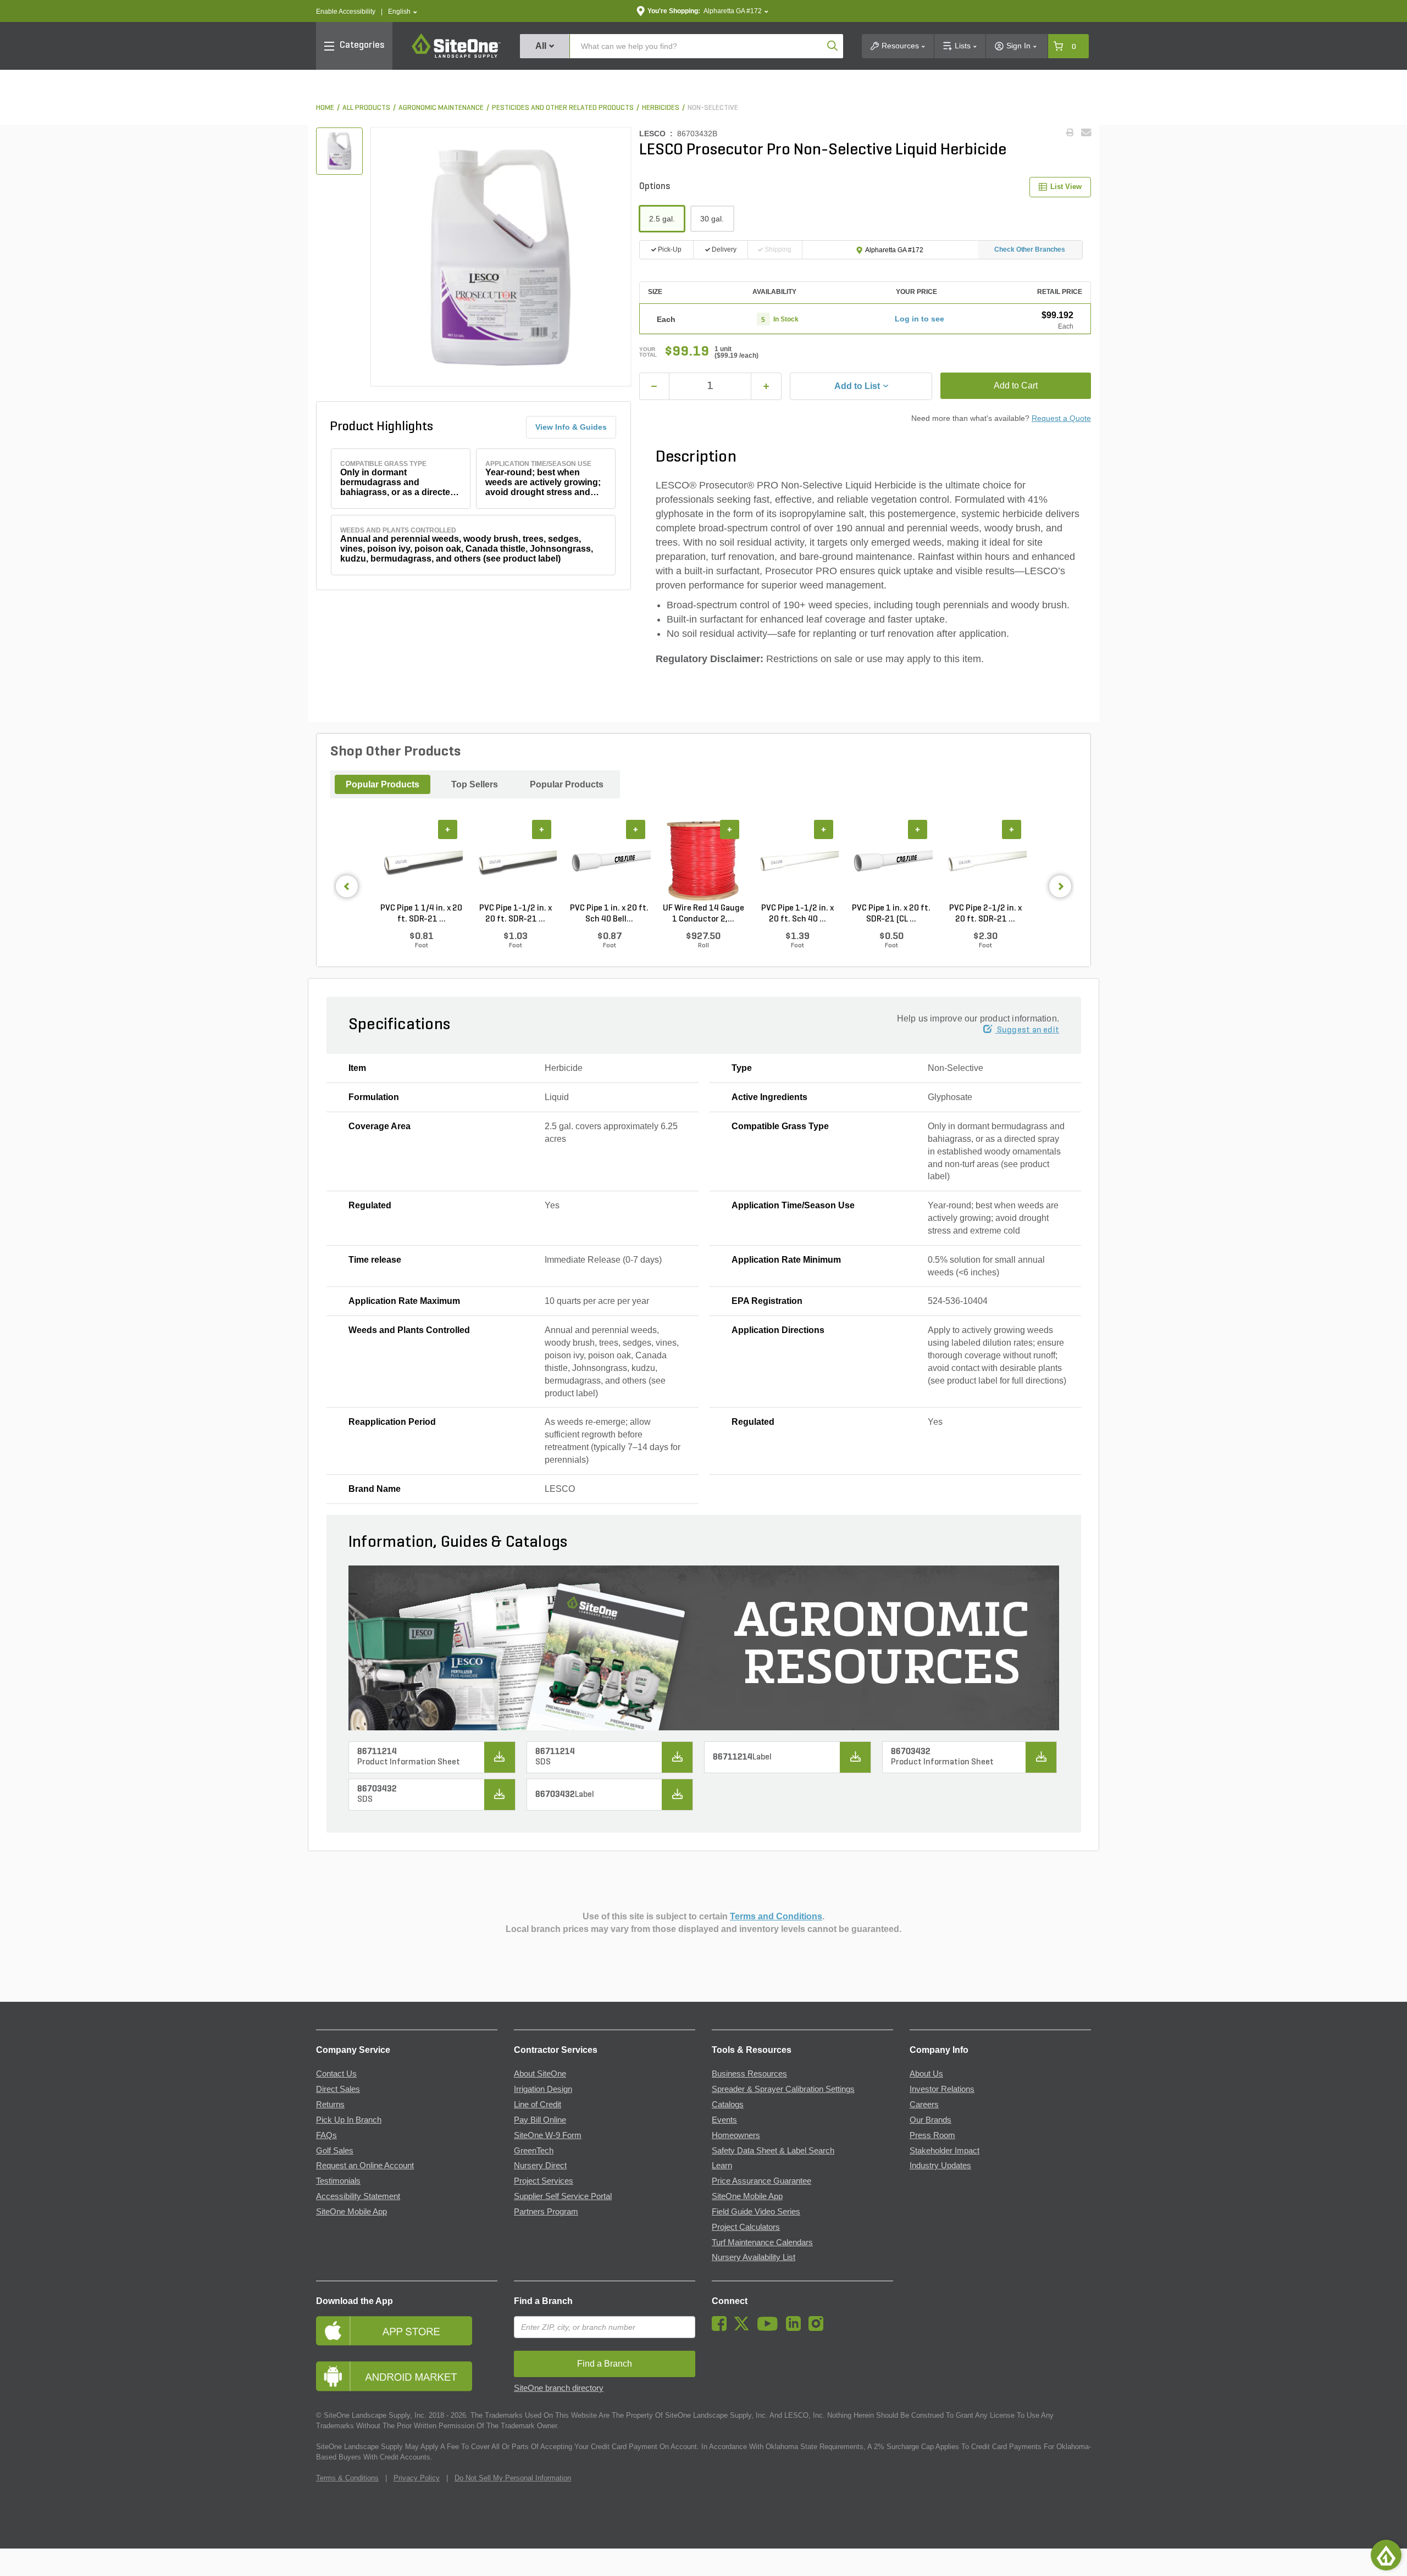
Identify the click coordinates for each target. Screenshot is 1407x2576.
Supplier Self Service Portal (563, 2196)
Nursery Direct (540, 2166)
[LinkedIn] (796, 2328)
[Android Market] (407, 2376)
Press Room (932, 2135)
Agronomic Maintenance (441, 108)
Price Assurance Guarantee (761, 2181)
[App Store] (407, 2331)
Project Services (544, 2181)
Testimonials (338, 2181)
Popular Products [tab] (383, 784)
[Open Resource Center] (1386, 2555)
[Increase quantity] (766, 386)
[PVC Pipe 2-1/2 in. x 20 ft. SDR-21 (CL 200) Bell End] (985, 861)
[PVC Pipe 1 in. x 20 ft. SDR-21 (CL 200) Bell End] (891, 861)
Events (724, 2120)
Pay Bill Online (540, 2120)
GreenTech (534, 2151)
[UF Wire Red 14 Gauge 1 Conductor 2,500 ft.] (703, 861)
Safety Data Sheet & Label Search (773, 2151)
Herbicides (661, 108)
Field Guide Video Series (756, 2212)
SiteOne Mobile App (351, 2212)
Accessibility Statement (358, 2196)
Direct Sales (338, 2089)
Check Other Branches (1030, 249)
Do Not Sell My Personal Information (513, 2478)
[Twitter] (744, 2328)
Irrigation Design (543, 2089)
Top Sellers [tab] (475, 784)
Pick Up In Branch (349, 2120)
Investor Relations (942, 2089)
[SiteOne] (456, 56)
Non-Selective (713, 108)
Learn (722, 2166)
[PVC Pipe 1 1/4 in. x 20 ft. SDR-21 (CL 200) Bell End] (421, 861)
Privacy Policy (417, 2478)
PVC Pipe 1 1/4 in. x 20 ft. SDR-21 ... (421, 914)
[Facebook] (722, 2328)
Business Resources (749, 2074)
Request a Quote (1061, 418)
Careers (924, 2105)
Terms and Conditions (776, 1916)
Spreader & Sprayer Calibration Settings (783, 2089)
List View (1066, 187)
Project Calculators (746, 2227)
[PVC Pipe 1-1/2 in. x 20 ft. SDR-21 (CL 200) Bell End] (515, 861)
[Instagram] (819, 2328)
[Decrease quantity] (655, 386)
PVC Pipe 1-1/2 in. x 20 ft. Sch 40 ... (797, 914)
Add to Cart (1016, 385)
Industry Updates (940, 2166)
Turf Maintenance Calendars (762, 2242)
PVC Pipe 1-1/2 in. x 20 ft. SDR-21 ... (516, 914)
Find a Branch (543, 2301)
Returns (330, 2105)
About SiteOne (540, 2074)
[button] (403, 12)
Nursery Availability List (754, 2257)
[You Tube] (770, 2328)
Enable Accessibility (346, 12)
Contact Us (336, 2074)
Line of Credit (538, 2105)
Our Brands (930, 2120)
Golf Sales (335, 2151)
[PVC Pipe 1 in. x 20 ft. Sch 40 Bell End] (609, 861)
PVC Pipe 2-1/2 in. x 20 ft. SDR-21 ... (985, 914)
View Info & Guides (571, 427)
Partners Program (546, 2212)
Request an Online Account (365, 2166)
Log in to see (919, 319)
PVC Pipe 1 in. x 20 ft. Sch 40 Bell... (609, 914)
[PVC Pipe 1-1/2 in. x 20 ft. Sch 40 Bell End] (797, 861)
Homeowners (736, 2135)
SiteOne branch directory (559, 2388)
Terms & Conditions (347, 2478)
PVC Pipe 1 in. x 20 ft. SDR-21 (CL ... (891, 914)
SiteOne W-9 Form (548, 2135)
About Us (926, 2074)
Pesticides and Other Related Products (563, 108)
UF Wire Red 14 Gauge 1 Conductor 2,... (703, 914)
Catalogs (728, 2105)
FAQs (326, 2135)
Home (325, 108)
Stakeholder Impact (945, 2151)
